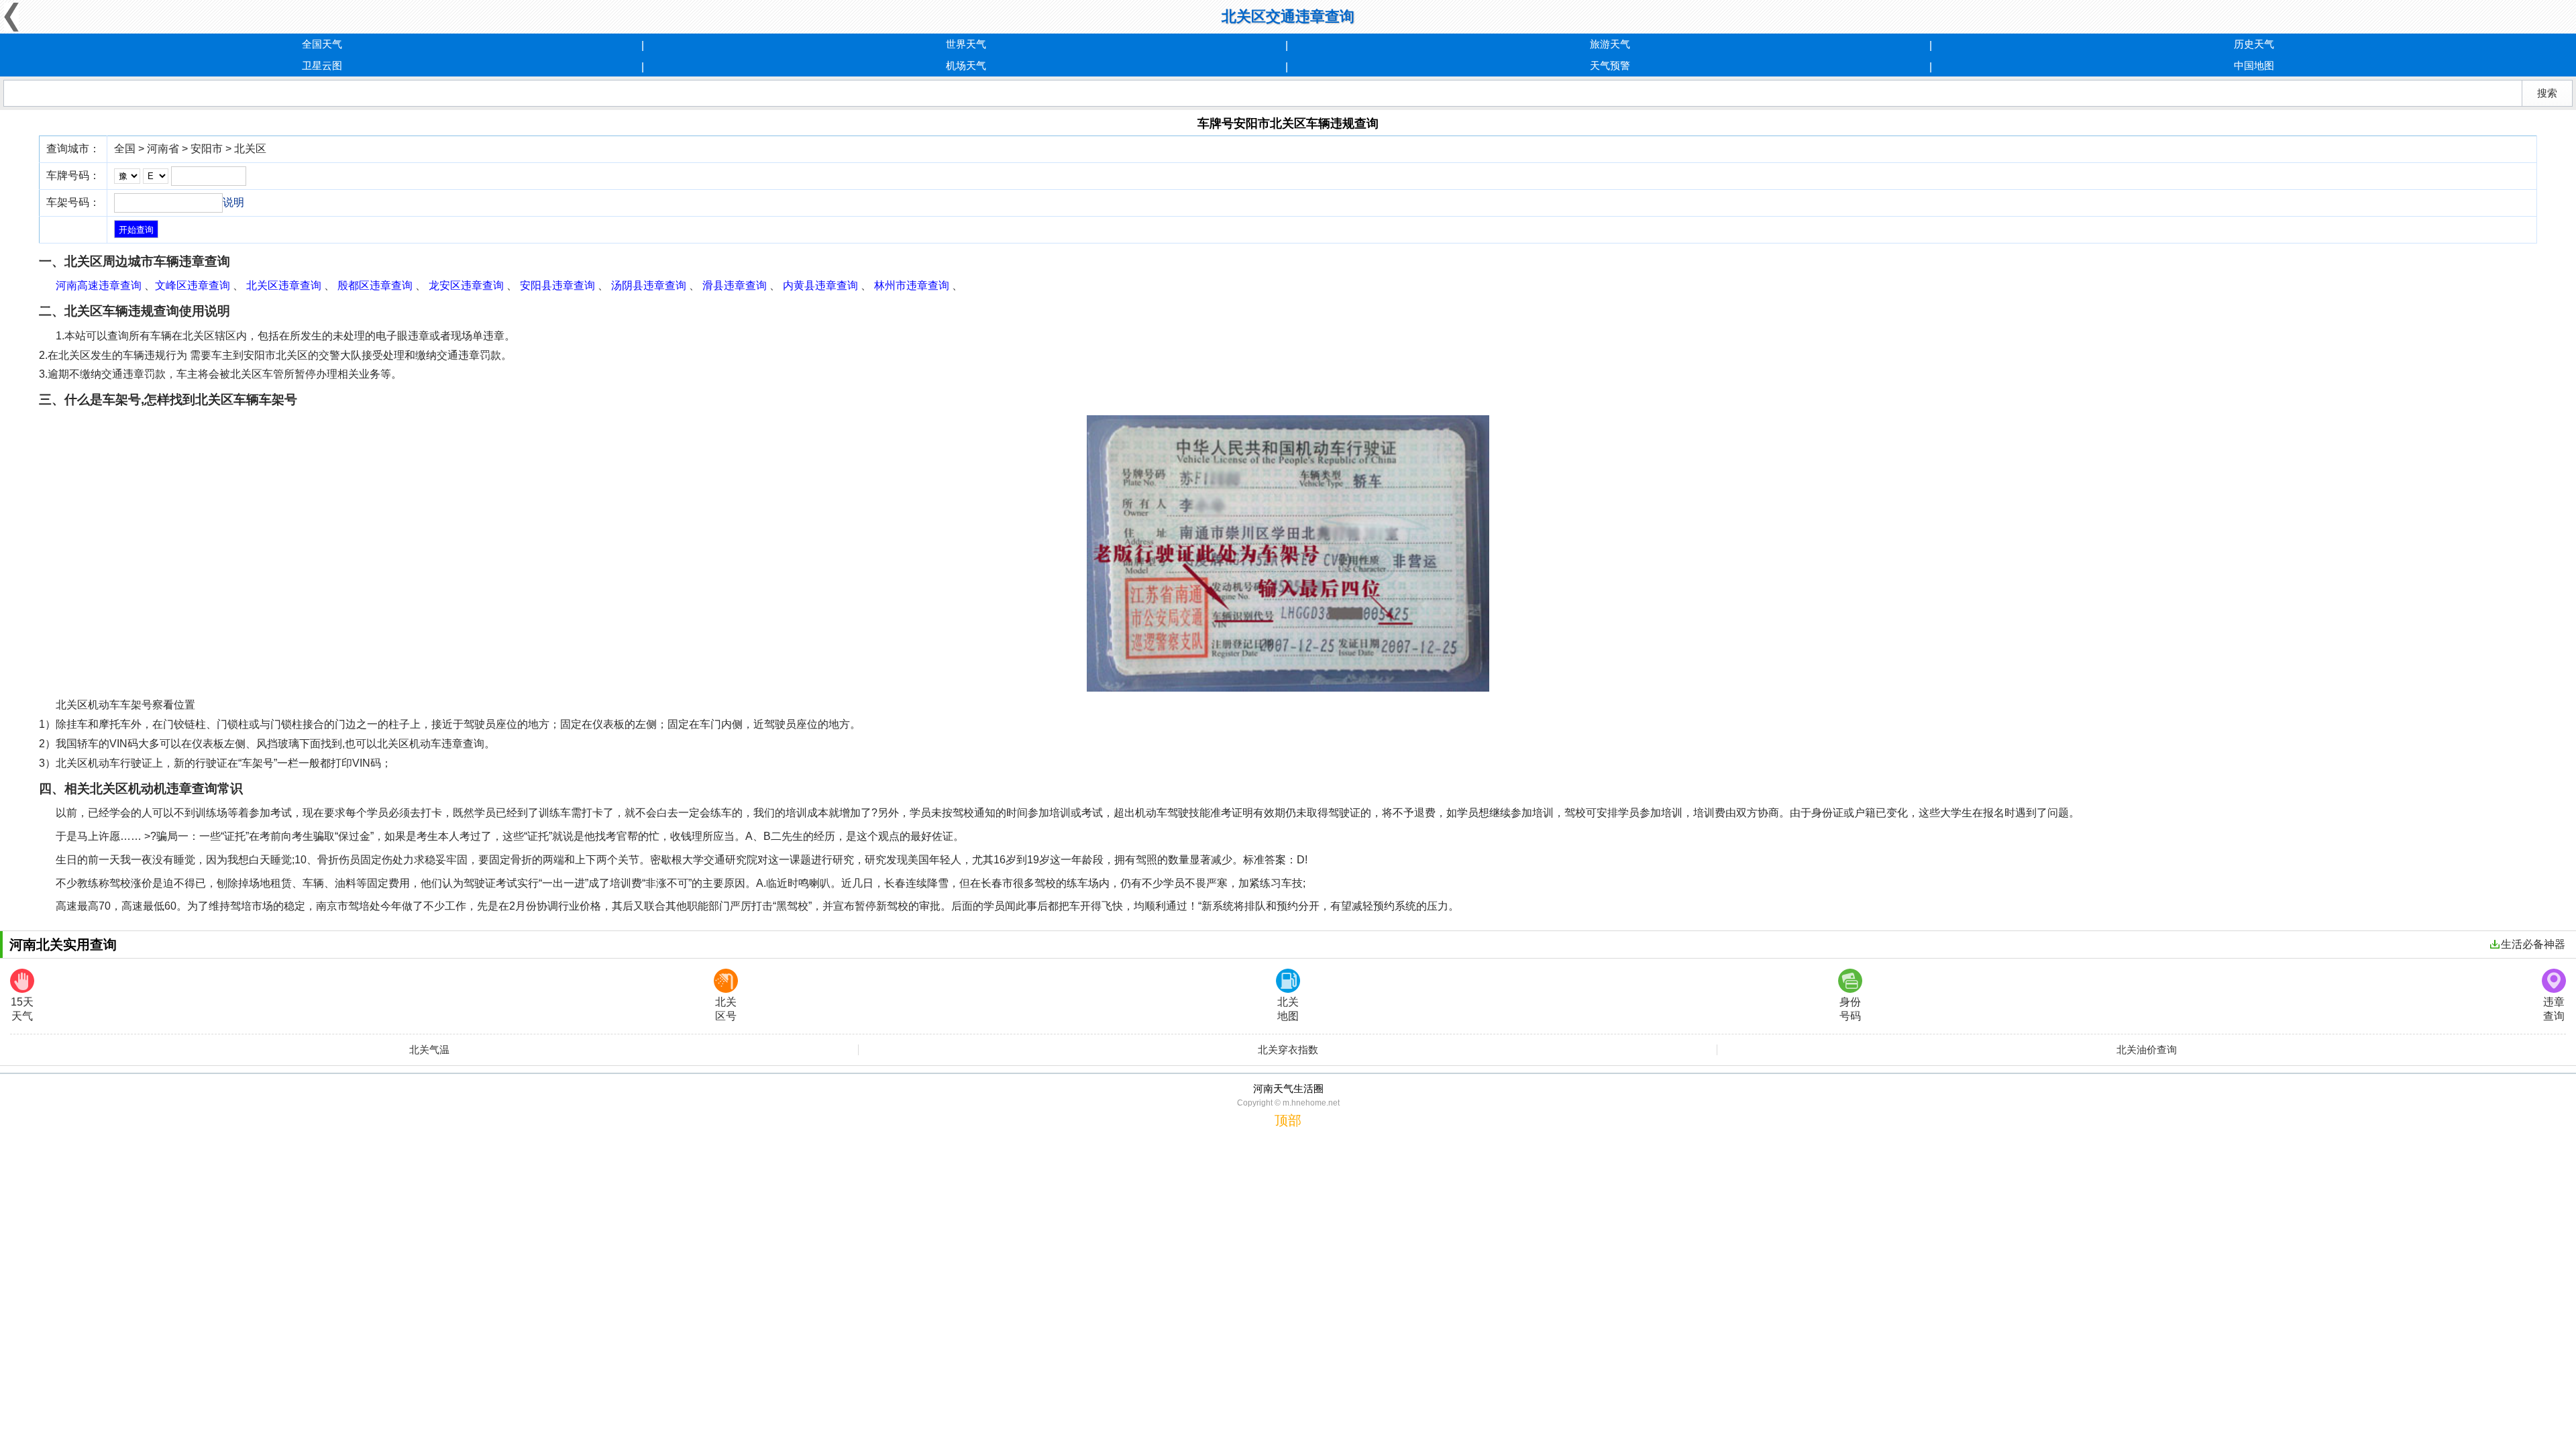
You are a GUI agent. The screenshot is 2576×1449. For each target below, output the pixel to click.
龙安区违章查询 (466, 285)
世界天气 (966, 44)
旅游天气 (1610, 44)
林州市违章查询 (912, 285)
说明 (233, 202)
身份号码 (1850, 1009)
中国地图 (2254, 65)
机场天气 (966, 65)
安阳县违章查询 (557, 285)
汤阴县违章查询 (649, 285)
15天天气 (22, 1009)
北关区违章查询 (284, 285)
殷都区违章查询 (375, 285)
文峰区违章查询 (193, 285)
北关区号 (726, 1009)
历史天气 (2254, 44)
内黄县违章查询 (820, 285)
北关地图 (1288, 1009)
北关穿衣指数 (1288, 1050)
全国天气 (322, 44)
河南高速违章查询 (99, 285)
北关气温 (429, 1050)
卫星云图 (322, 65)
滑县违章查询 (735, 285)
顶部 (1288, 1120)
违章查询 (2554, 1009)
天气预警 (1610, 65)
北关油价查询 (2147, 1050)
